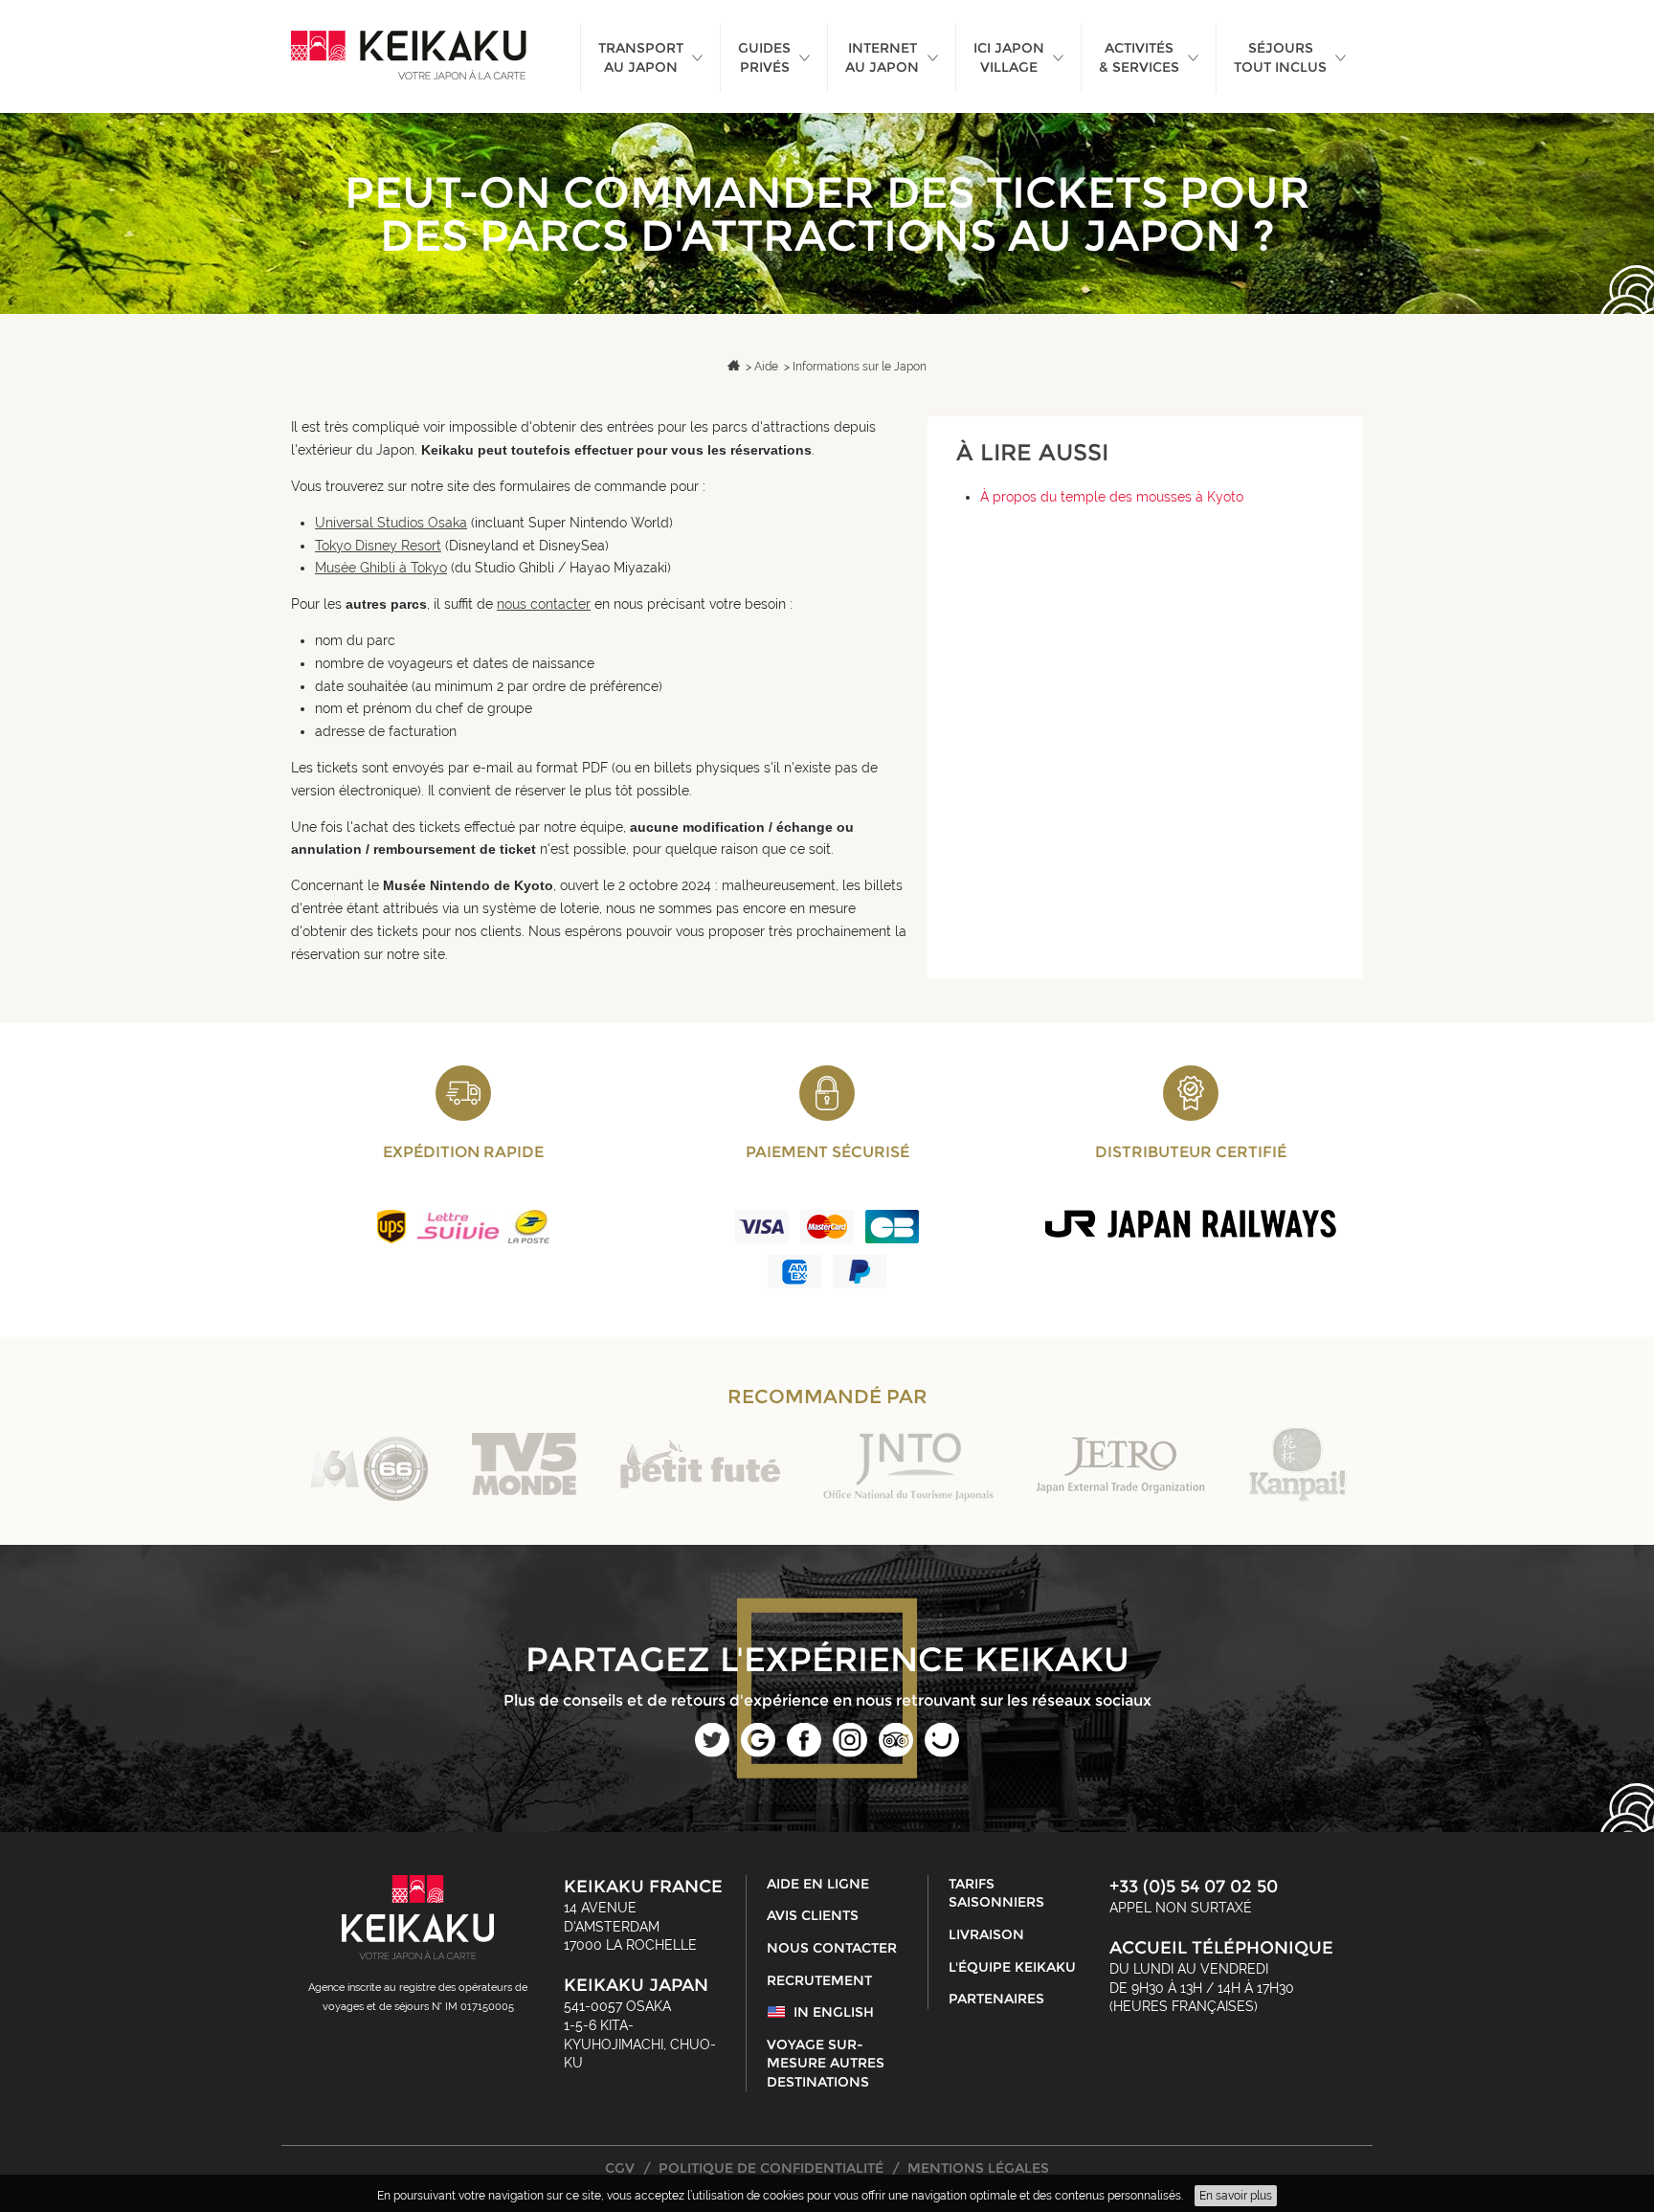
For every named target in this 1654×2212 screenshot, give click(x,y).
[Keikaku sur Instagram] (850, 1753)
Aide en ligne (818, 1884)
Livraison (986, 1934)
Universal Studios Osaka (391, 523)
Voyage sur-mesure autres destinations (826, 2063)
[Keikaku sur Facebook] (804, 1753)
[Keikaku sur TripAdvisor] (896, 1753)
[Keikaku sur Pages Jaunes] (942, 1753)
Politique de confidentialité (771, 2168)
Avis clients (813, 1915)
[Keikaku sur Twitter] (712, 1753)
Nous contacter (832, 1948)
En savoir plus (1236, 2196)
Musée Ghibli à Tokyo (381, 568)
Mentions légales (978, 2168)
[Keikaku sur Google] (758, 1753)
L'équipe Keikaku (1012, 1967)
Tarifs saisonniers (996, 1893)
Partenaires (996, 1999)
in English (834, 2012)
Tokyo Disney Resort (378, 546)
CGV (620, 2168)
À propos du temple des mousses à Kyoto (1112, 497)
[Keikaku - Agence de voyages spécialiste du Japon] (409, 56)
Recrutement (819, 1980)
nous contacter (544, 604)
